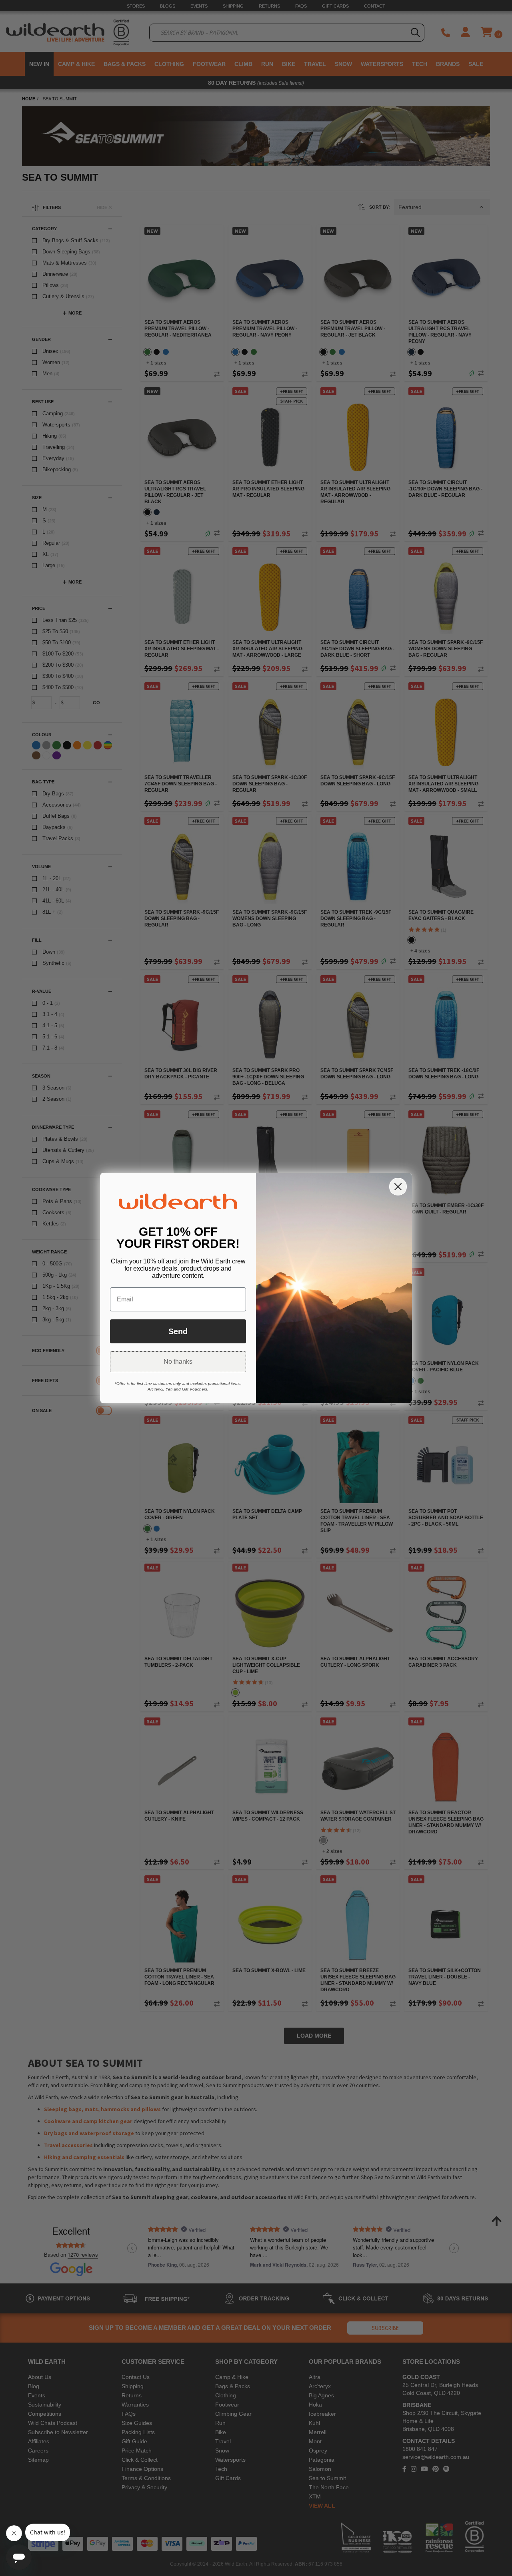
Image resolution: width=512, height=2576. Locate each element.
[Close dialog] (398, 1187)
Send (178, 1331)
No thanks (178, 1362)
